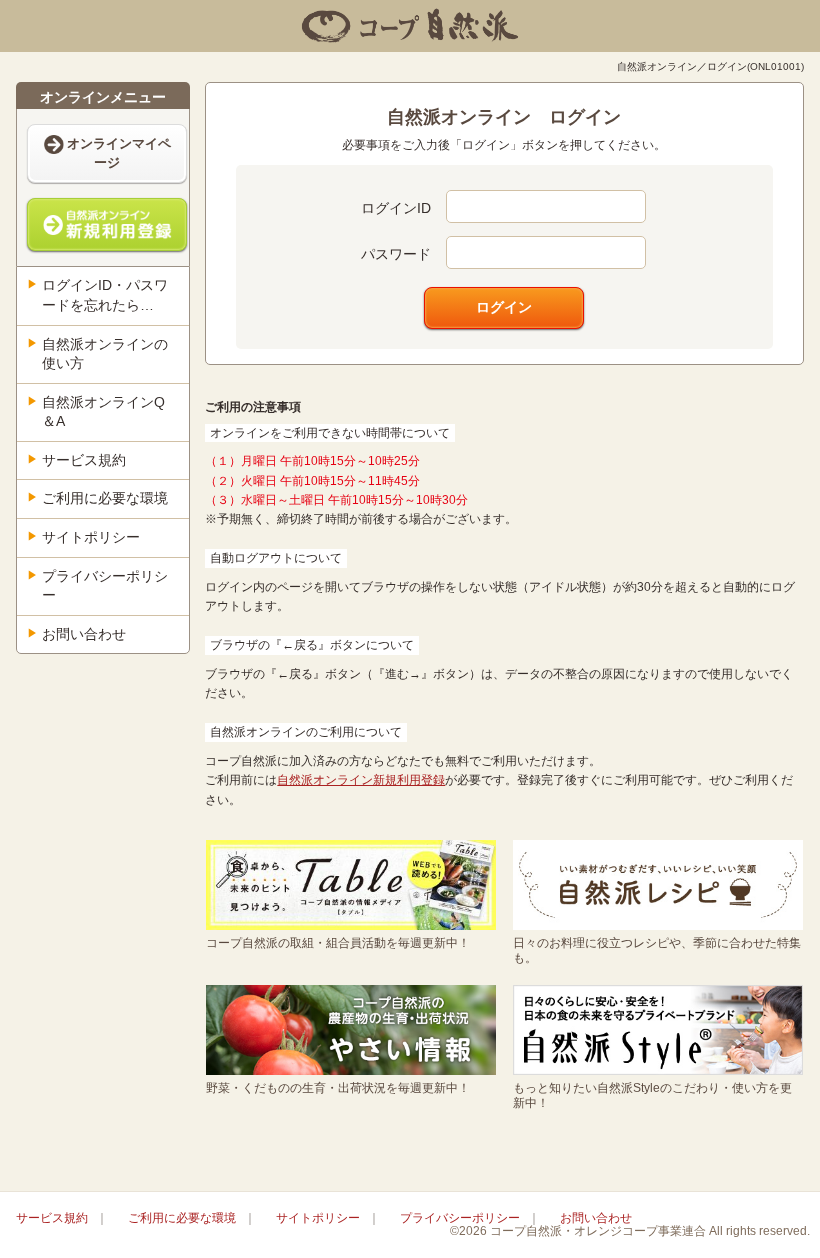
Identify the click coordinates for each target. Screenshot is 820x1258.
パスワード (396, 254)
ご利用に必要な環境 (105, 498)
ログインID (396, 208)
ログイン (504, 307)
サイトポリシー (91, 537)
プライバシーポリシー (105, 586)
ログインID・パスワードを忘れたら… (105, 295)
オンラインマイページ (119, 153)
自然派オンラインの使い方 (105, 354)
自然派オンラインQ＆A (103, 412)
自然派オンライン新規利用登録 (361, 780)
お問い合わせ (84, 634)
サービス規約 (84, 460)
